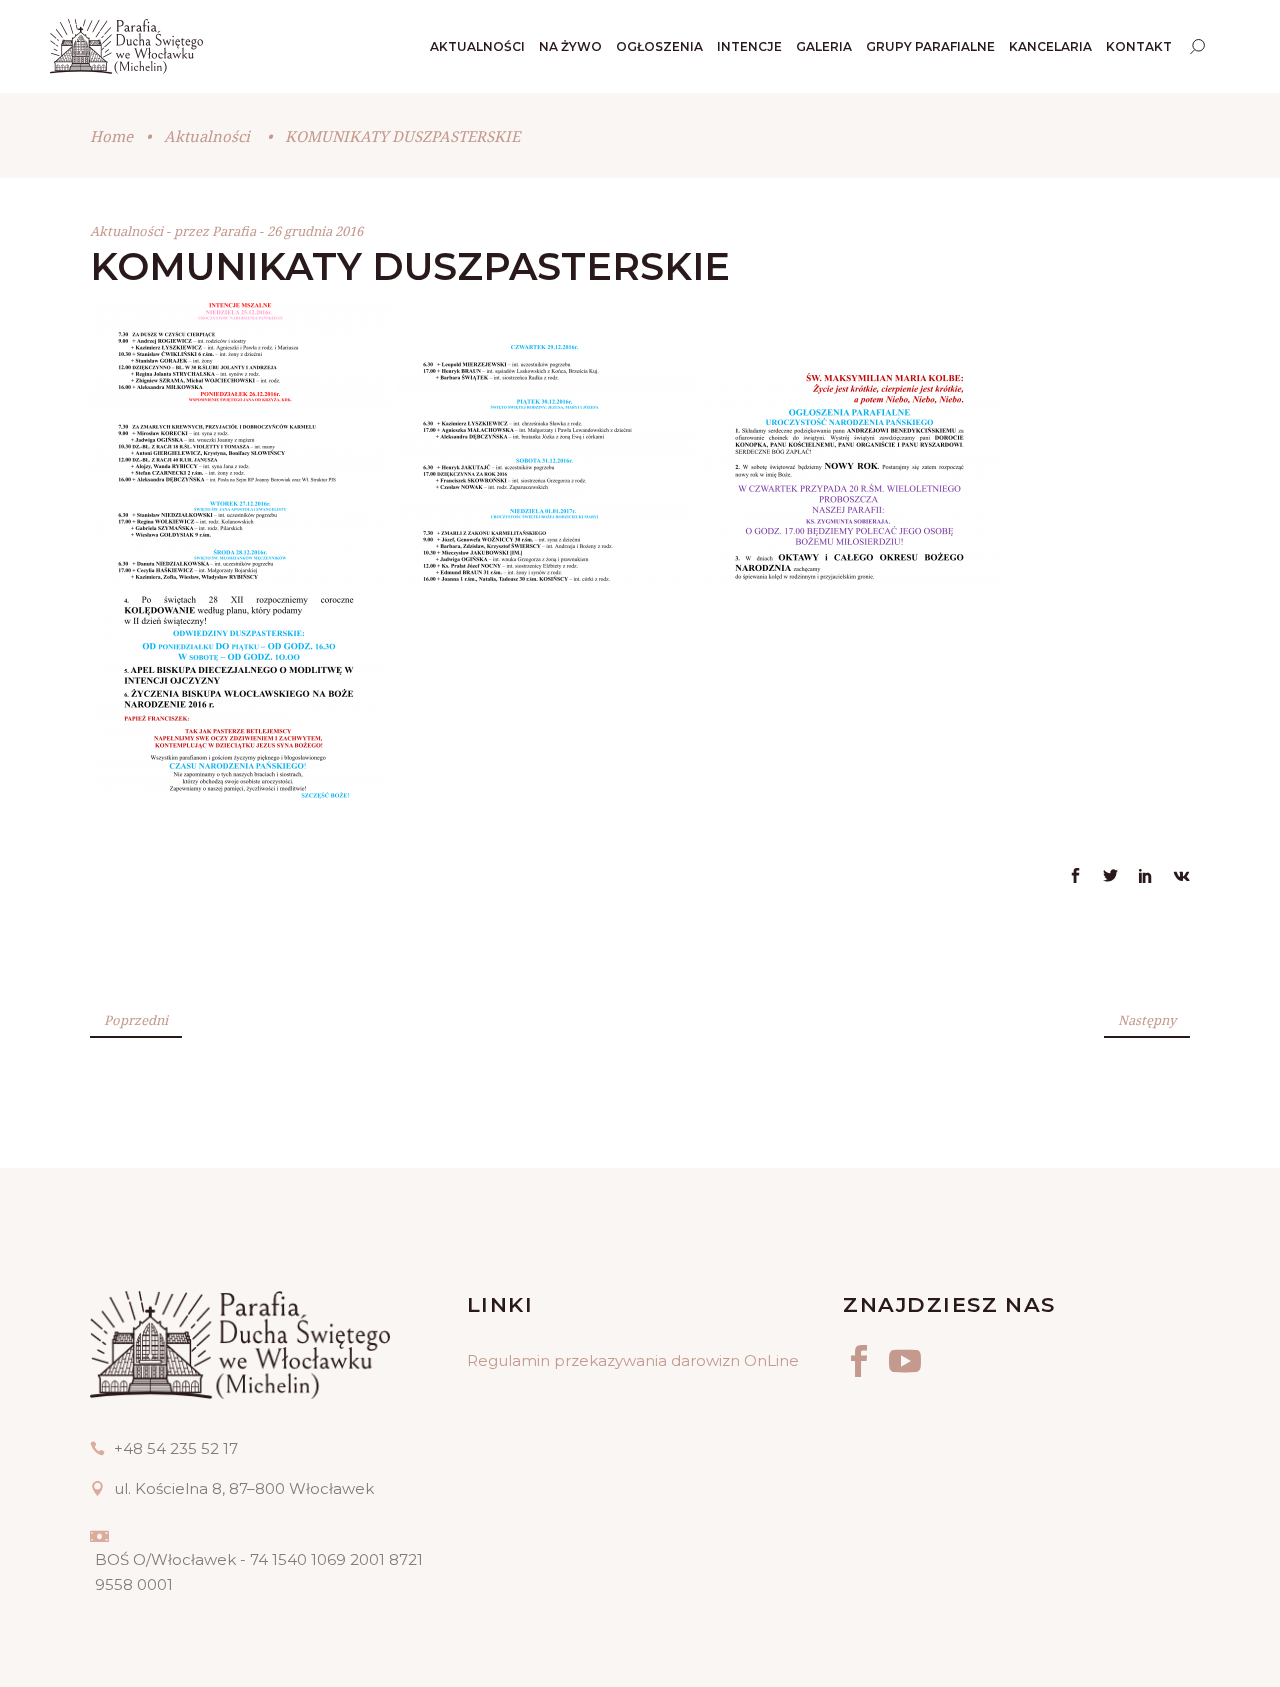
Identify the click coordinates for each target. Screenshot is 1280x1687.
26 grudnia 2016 (315, 231)
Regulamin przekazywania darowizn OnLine (633, 1360)
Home (111, 136)
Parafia (235, 231)
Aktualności (207, 136)
